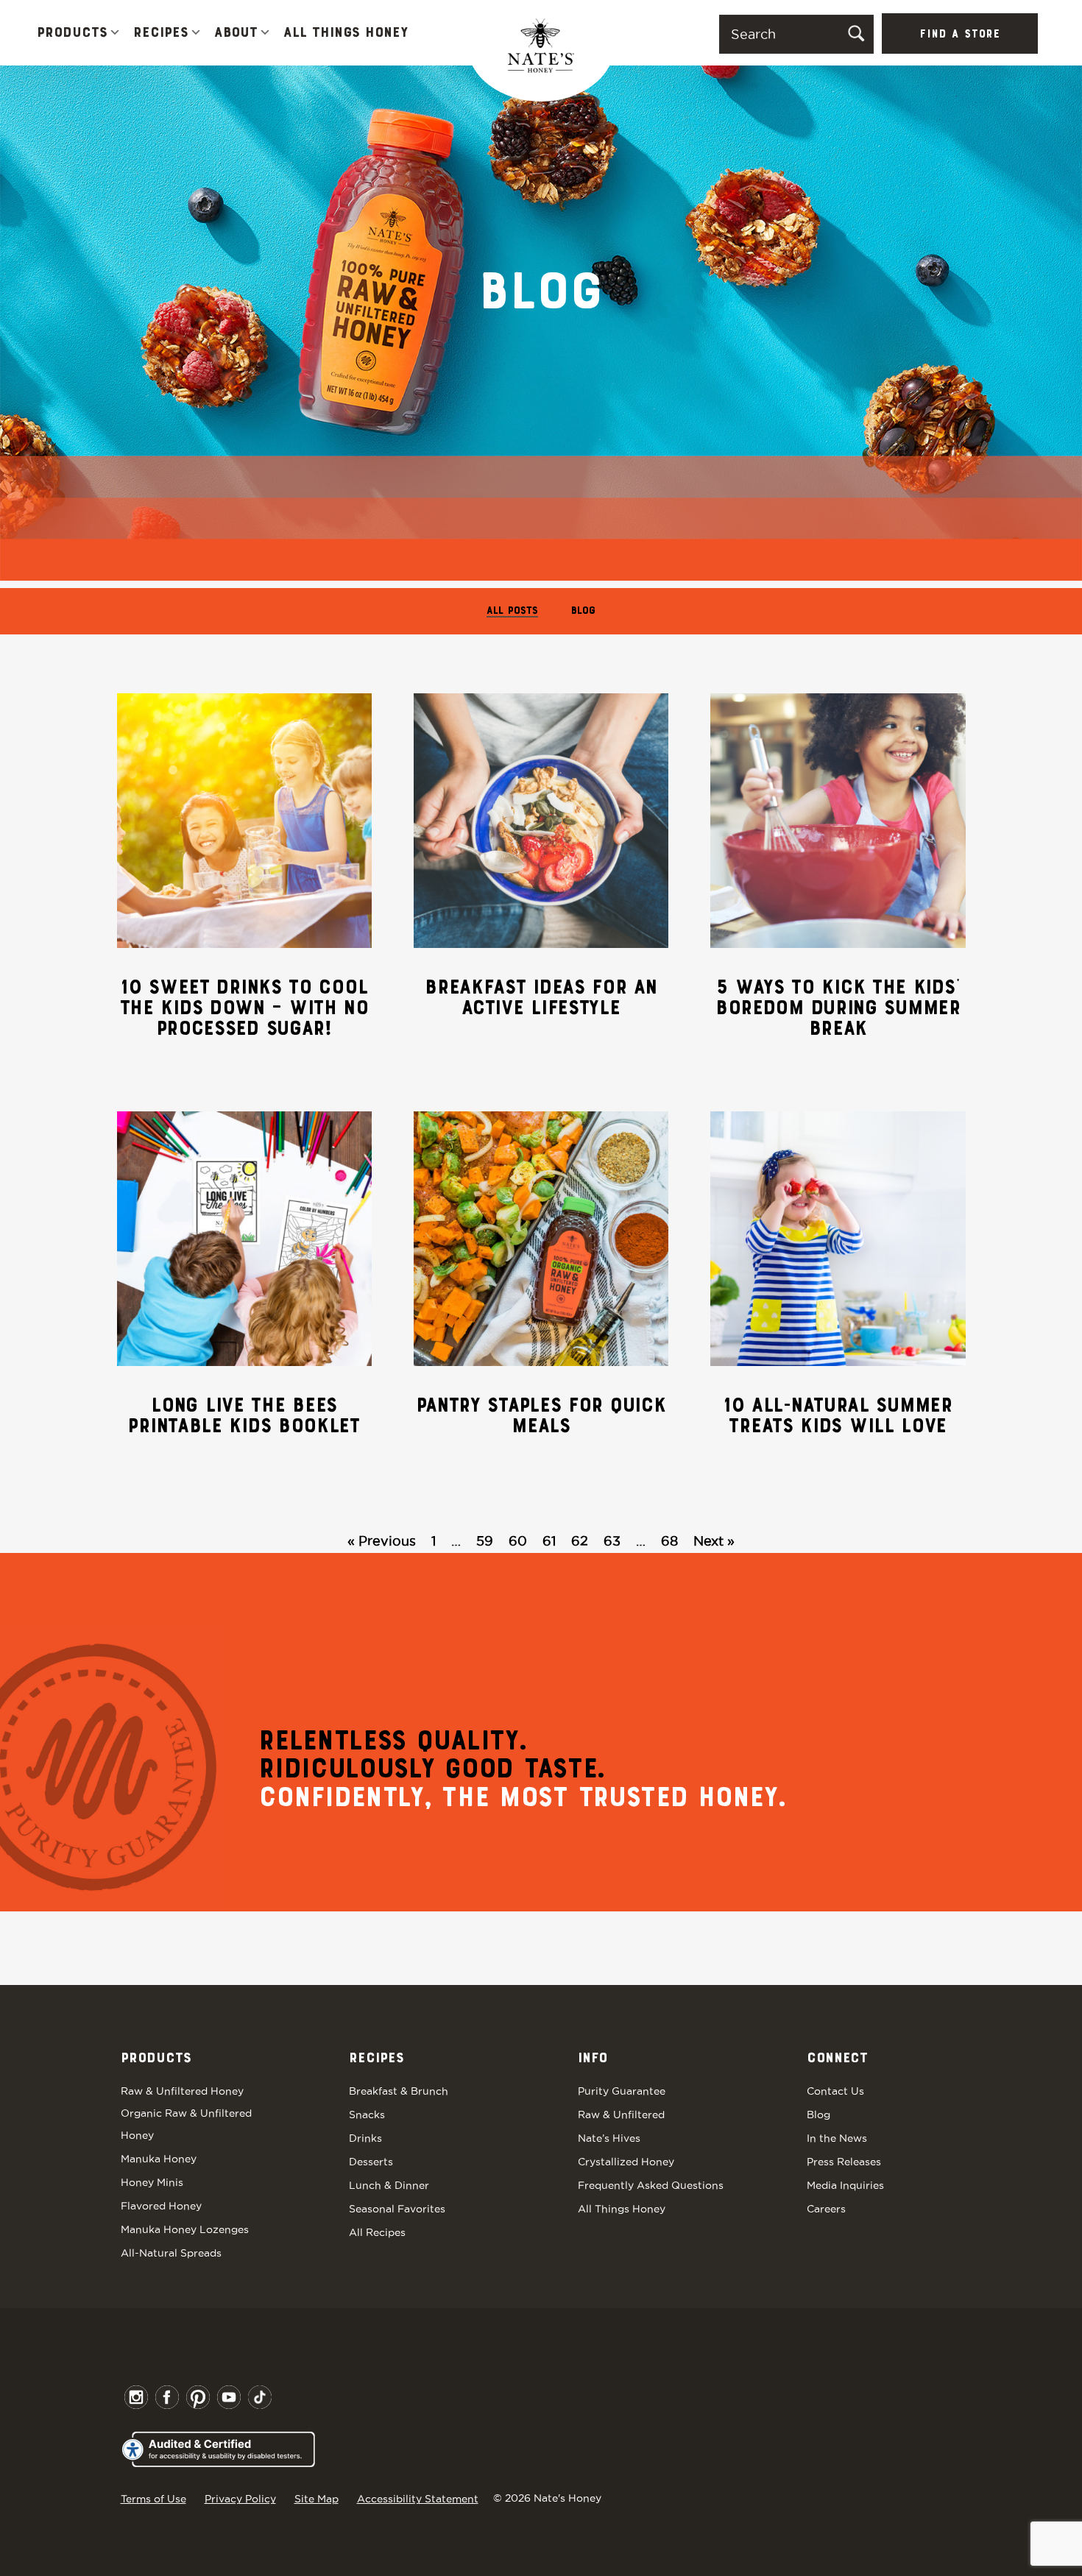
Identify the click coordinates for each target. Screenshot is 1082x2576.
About (236, 33)
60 (518, 1541)
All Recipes (377, 2232)
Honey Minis (152, 2182)
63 (612, 1541)
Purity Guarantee (622, 2091)
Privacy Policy (240, 2499)
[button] (115, 33)
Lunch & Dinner (389, 2185)
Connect (837, 2059)
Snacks (367, 2115)
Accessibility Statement (418, 2499)
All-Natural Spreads (171, 2253)
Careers (826, 2209)
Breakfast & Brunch (399, 2091)
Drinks (365, 2138)
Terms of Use (153, 2499)
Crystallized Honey (626, 2162)
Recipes (161, 33)
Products (72, 33)
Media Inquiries (845, 2185)
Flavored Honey (161, 2206)
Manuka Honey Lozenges (185, 2229)
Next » (714, 1541)
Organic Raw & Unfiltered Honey (186, 2124)
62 (580, 1541)
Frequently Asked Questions (651, 2185)
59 (485, 1541)
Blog (583, 611)
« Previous (382, 1541)
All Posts (512, 611)
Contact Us (835, 2091)
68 (669, 1541)
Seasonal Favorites (397, 2209)
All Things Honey (346, 33)
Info (593, 2059)
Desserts (371, 2162)
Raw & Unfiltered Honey (182, 2091)
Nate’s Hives (609, 2138)
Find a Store (960, 35)
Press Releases (844, 2162)
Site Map (317, 2499)
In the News (837, 2138)
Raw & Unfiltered (621, 2115)
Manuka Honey (159, 2159)
